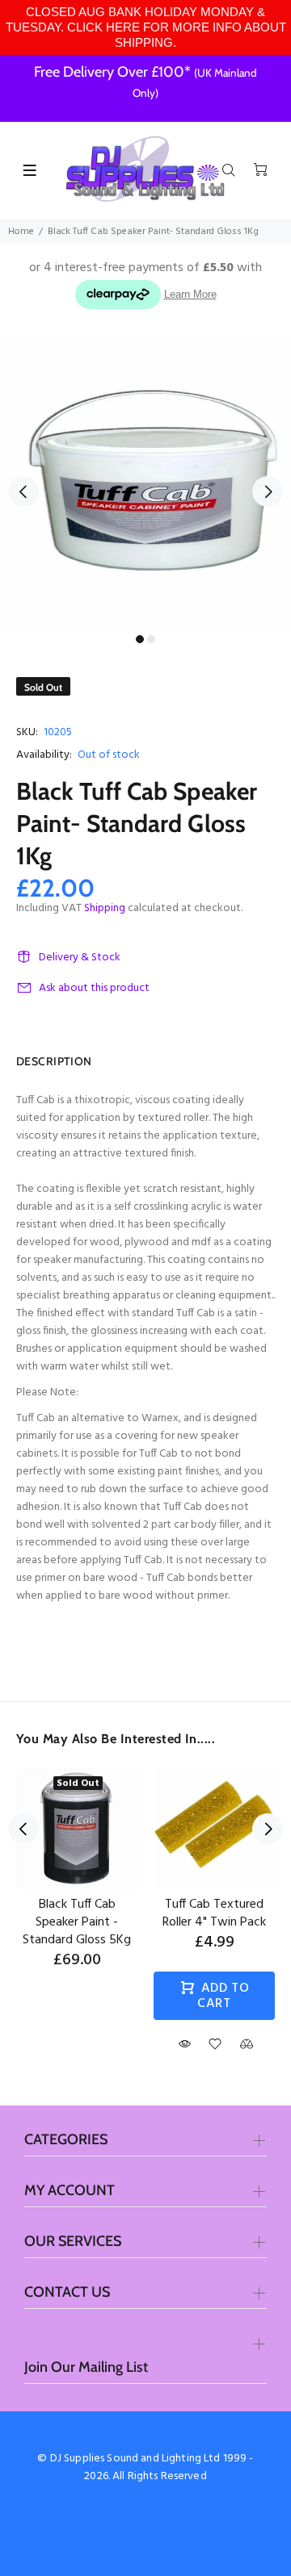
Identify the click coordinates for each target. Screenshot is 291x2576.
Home (21, 232)
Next (268, 491)
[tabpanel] (145, 482)
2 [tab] (151, 639)
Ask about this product (94, 988)
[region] (145, 27)
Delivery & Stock (80, 958)
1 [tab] (140, 639)
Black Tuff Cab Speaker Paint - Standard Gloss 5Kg (77, 1922)
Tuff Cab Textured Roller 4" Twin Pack (214, 1913)
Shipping (105, 908)
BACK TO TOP (145, 2540)
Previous (23, 491)
